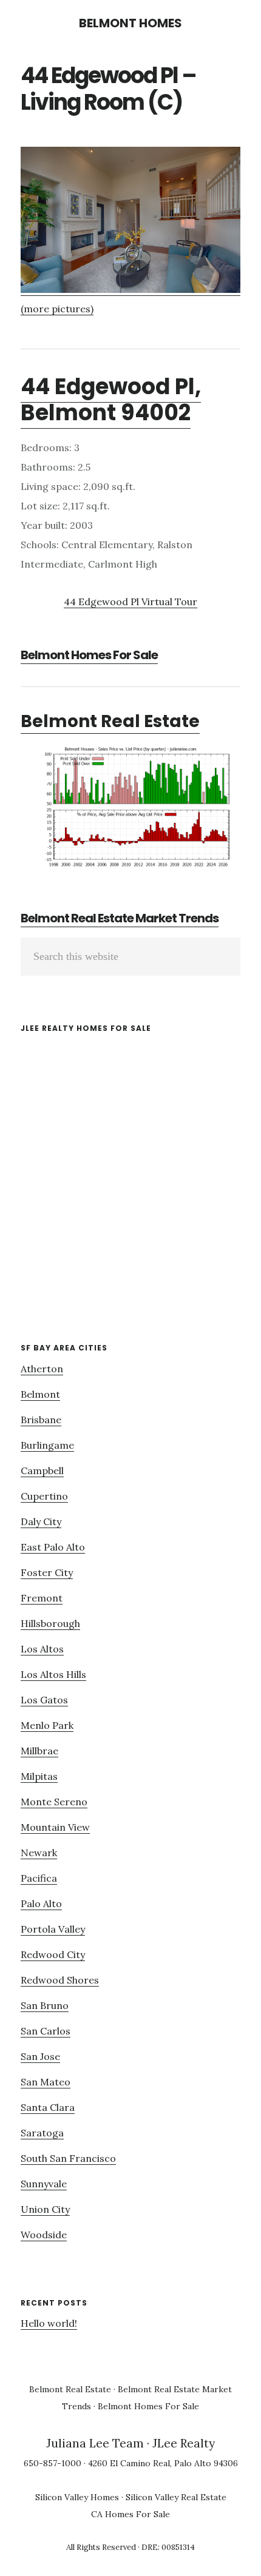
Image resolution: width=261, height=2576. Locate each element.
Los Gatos (44, 1700)
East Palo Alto (53, 1547)
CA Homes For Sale (130, 2514)
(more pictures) (57, 309)
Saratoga (42, 2133)
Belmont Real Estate (110, 721)
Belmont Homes (130, 23)
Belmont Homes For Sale (89, 655)
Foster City (47, 1572)
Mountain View (55, 1827)
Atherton (42, 1369)
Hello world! (49, 2323)
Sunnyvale (44, 2184)
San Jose (40, 2056)
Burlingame (47, 1445)
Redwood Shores (60, 1980)
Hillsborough (50, 1623)
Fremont (42, 1598)
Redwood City (53, 1954)
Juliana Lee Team (95, 2443)
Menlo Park (47, 1725)
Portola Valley (53, 1929)
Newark (39, 1853)
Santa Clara (48, 2107)
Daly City (41, 1521)
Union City (45, 2209)
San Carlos (46, 2031)
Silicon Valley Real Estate (176, 2497)
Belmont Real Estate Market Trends (120, 918)
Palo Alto (41, 1903)
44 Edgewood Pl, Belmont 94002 (111, 400)
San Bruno (45, 2005)
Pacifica (39, 1878)
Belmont (40, 1394)
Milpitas (39, 1776)
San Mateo (46, 2082)
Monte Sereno (54, 1802)
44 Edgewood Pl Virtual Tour (130, 602)
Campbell (42, 1471)
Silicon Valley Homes (77, 2497)
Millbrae (39, 1751)
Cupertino (44, 1496)
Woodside (44, 2235)
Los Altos (42, 1649)
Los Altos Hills (53, 1674)
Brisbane (41, 1420)
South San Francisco (68, 2158)
